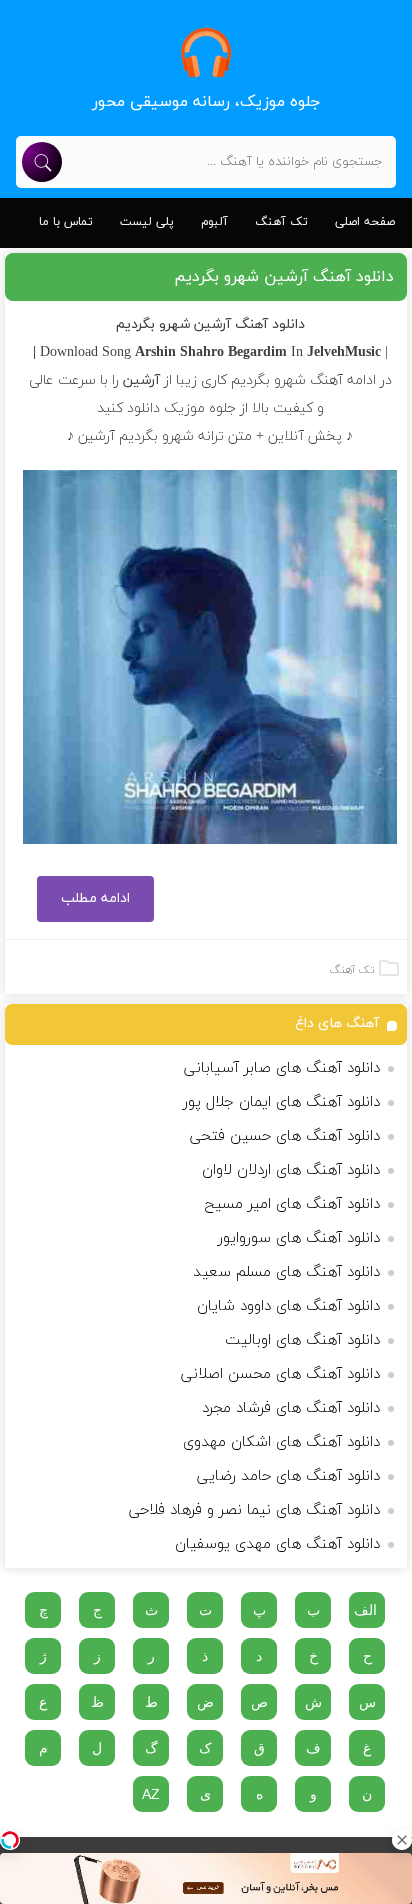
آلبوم (214, 222)
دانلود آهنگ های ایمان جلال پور (281, 1102)
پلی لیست (147, 222)
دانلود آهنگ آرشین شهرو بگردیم (284, 277)
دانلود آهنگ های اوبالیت (302, 1340)
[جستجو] (42, 162)
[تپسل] (10, 1840)
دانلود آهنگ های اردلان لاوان (291, 1170)
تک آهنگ (281, 222)
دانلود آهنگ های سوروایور (299, 1238)
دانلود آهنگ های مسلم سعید (286, 1272)
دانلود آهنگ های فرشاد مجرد (291, 1408)
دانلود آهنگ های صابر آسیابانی (282, 1068)
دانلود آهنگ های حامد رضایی (288, 1476)
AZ (151, 1794)
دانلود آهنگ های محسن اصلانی (280, 1374)
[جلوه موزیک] (206, 52)
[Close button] (402, 1840)
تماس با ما (66, 222)
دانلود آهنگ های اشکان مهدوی (281, 1442)
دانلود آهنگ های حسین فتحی (285, 1136)
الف (365, 1610)
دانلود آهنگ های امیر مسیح (292, 1204)
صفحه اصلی (365, 222)
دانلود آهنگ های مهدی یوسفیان (277, 1544)
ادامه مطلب (95, 898)
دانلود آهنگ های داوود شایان (288, 1306)
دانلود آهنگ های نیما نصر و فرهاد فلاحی (254, 1510)
